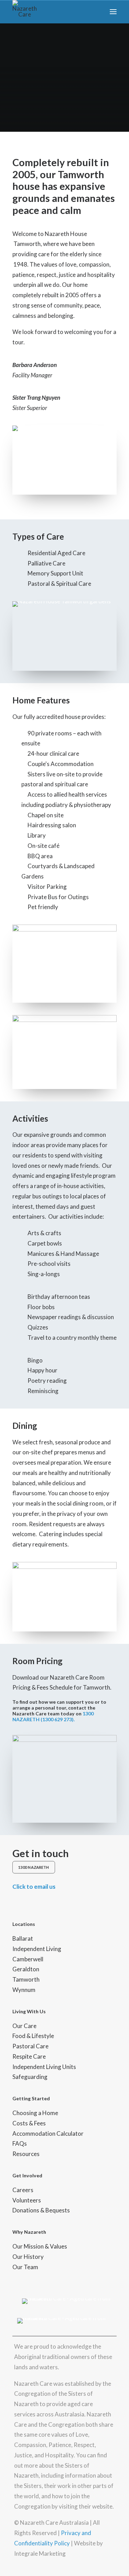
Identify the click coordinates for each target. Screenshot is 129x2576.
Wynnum (24, 1990)
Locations (24, 1924)
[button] (113, 12)
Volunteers (27, 2200)
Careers (23, 2190)
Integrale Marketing (40, 2553)
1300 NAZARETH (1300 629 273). (53, 1716)
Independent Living (37, 1949)
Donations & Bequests (41, 2210)
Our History (28, 2257)
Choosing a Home (35, 2113)
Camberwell (28, 1959)
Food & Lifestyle (33, 2036)
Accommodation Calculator (48, 2133)
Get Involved (27, 2175)
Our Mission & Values (40, 2246)
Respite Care (29, 2056)
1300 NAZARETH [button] (34, 1867)
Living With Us (29, 2011)
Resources (26, 2154)
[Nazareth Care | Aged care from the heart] (25, 12)
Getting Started (31, 2098)
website (102, 2506)
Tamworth (26, 1979)
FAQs (20, 2143)
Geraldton (26, 1969)
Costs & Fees (29, 2123)
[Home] (69, 2301)
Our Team (25, 2267)
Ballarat (23, 1938)
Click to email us (34, 1887)
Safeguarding (30, 2077)
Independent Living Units (44, 2067)
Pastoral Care (30, 2046)
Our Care (24, 2026)
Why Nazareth (29, 2232)
